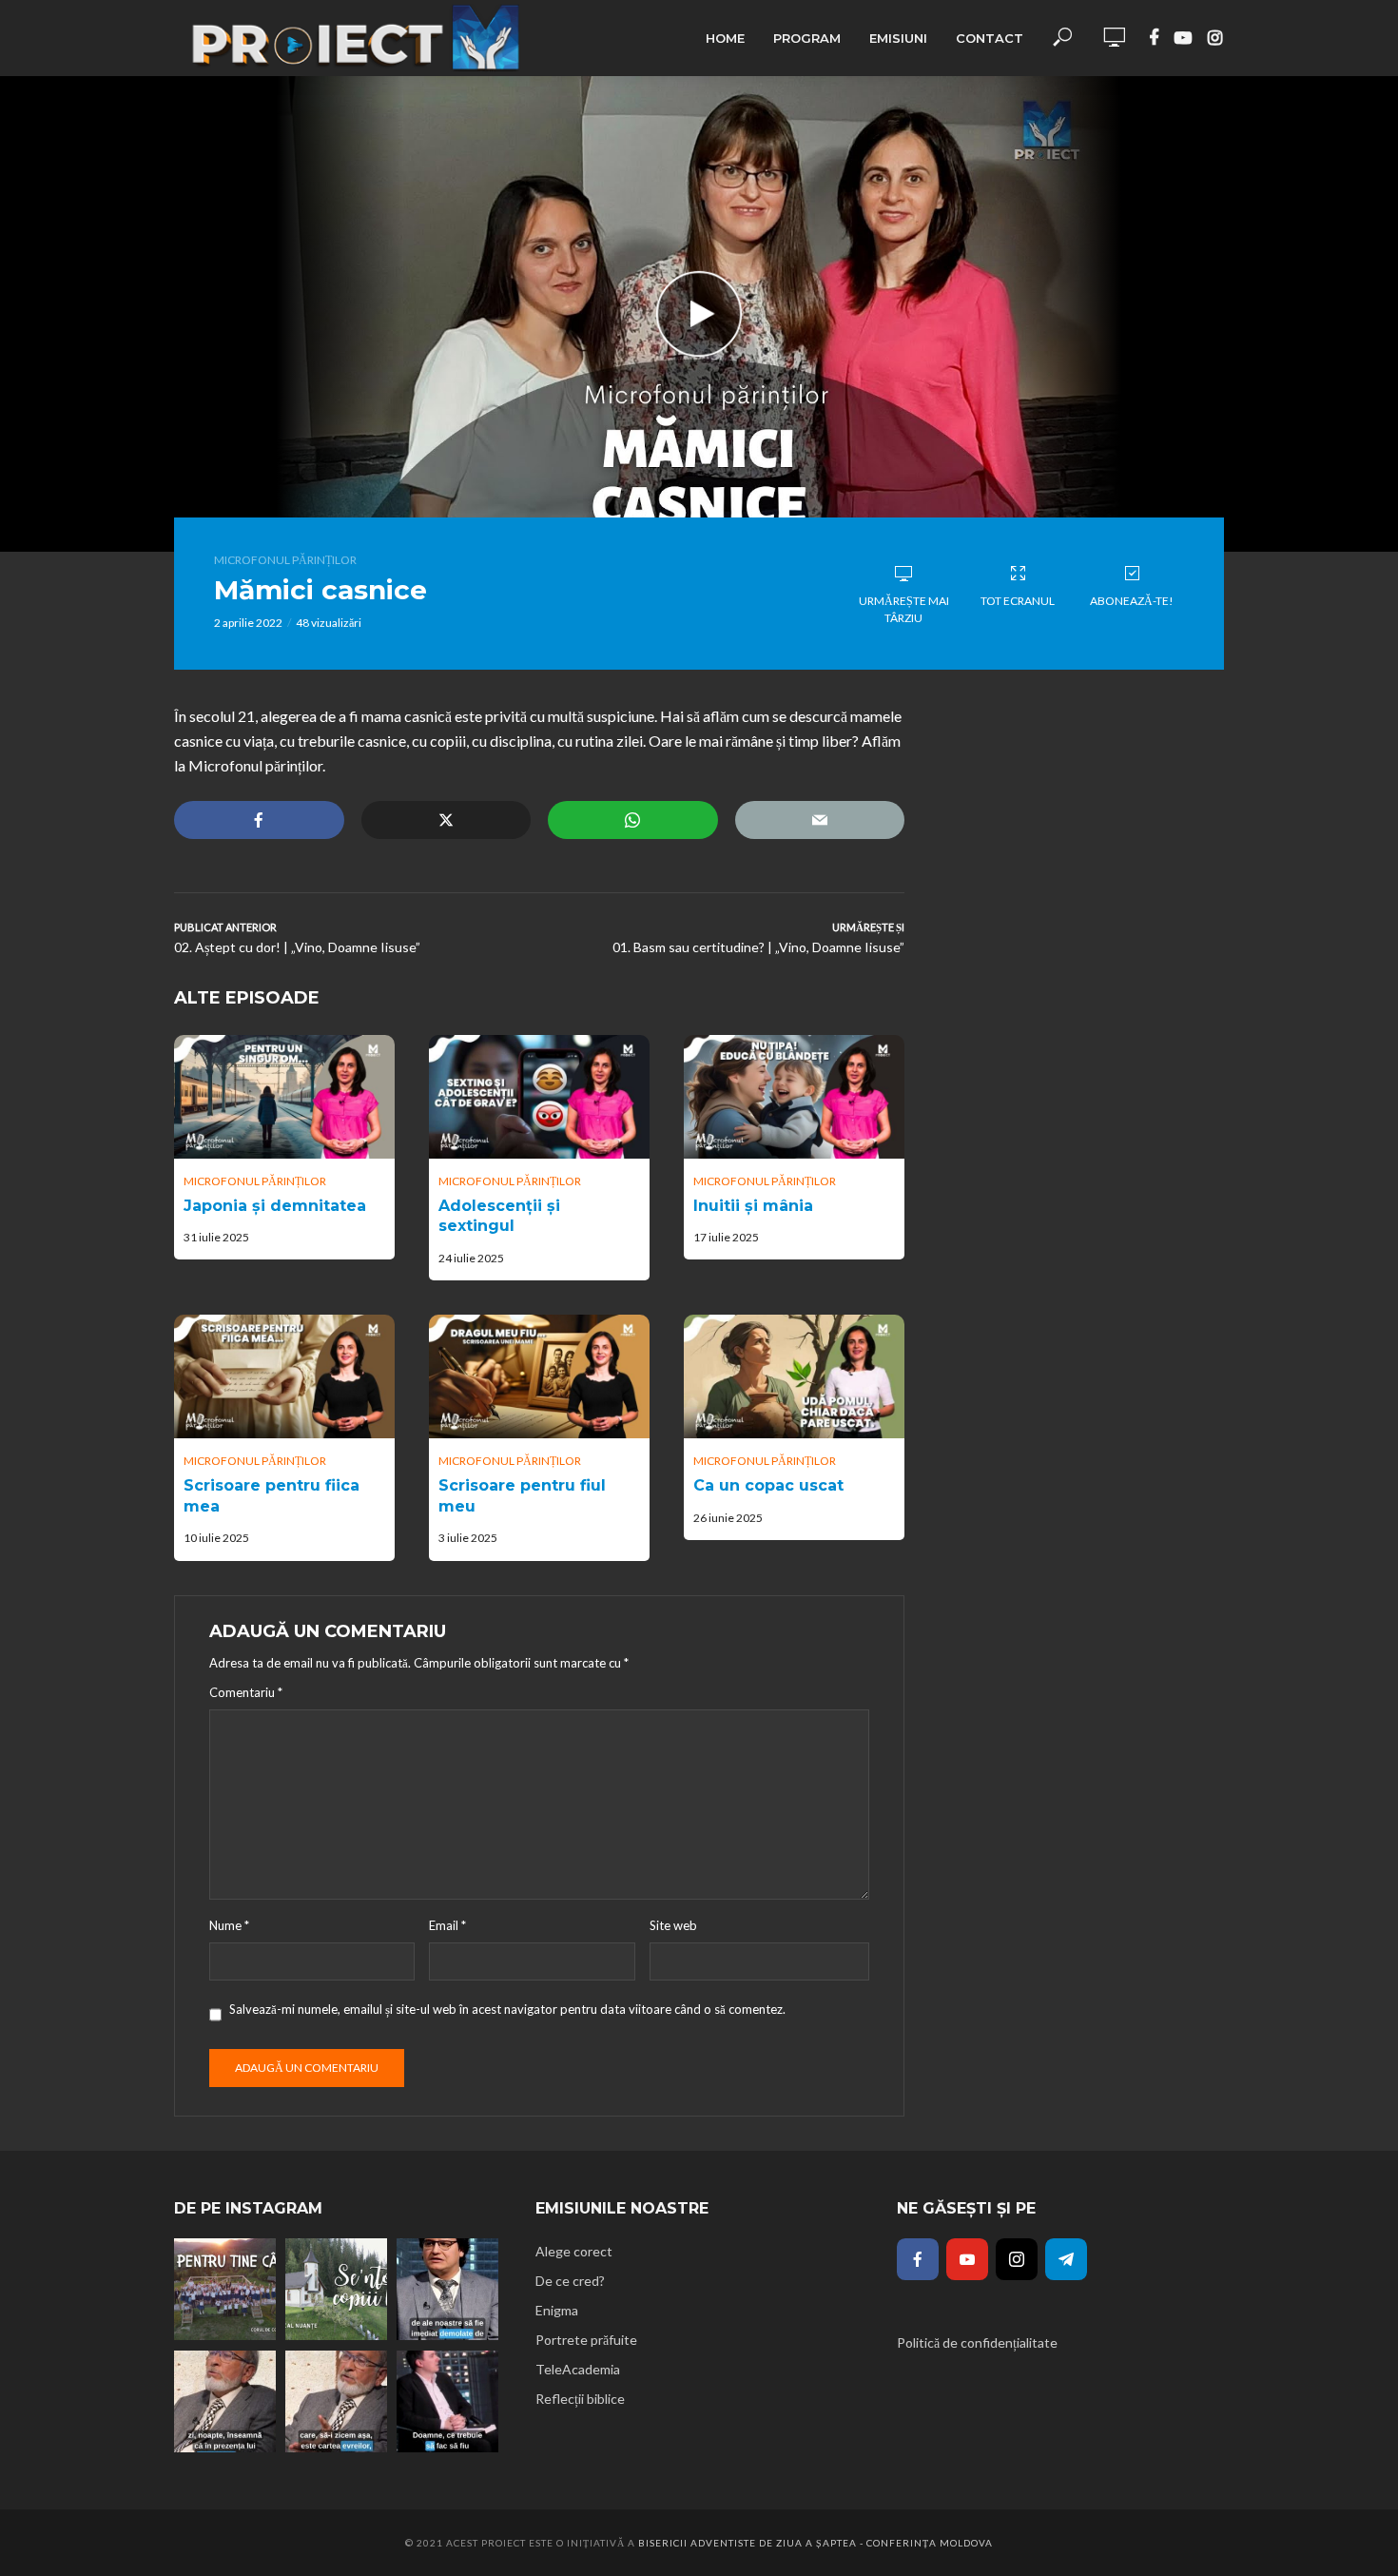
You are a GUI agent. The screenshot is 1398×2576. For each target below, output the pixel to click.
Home (725, 38)
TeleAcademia (578, 2369)
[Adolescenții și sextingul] (539, 1097)
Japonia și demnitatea (275, 1206)
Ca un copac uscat (768, 1485)
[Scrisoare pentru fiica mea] (284, 1376)
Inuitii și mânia (753, 1206)
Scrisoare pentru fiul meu (522, 1496)
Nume (229, 1925)
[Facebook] (918, 2259)
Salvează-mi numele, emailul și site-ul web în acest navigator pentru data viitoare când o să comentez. (507, 2009)
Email (447, 1925)
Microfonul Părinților (285, 560)
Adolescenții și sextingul (499, 1216)
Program (807, 38)
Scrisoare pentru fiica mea (272, 1496)
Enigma (557, 2310)
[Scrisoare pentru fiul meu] (539, 1376)
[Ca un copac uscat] (794, 1376)
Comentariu (246, 1692)
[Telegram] (1066, 2259)
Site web (673, 1925)
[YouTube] (967, 2259)
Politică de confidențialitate (977, 2342)
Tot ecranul (1018, 601)
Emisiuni (898, 38)
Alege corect (574, 2251)
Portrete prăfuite (586, 2340)
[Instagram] (1017, 2259)
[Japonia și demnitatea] (284, 1097)
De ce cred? (570, 2281)
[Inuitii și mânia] (794, 1097)
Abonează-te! (1132, 601)
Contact (990, 38)
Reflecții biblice (580, 2399)
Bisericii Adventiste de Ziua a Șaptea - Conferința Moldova (815, 2543)
